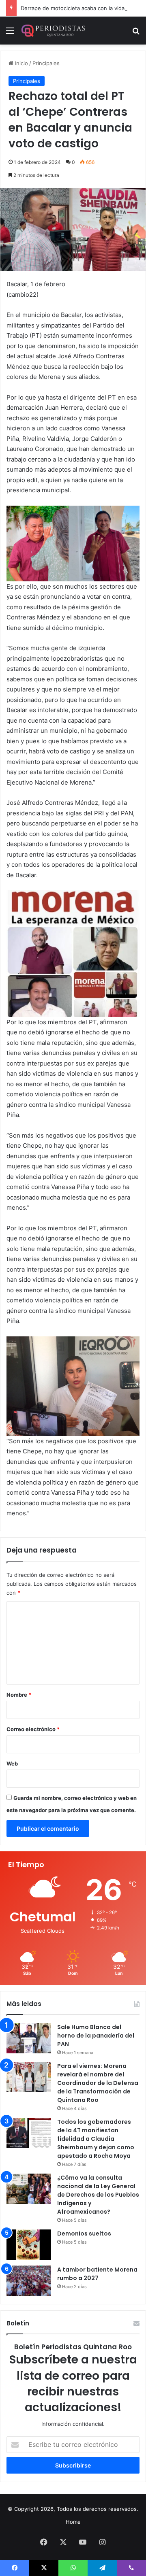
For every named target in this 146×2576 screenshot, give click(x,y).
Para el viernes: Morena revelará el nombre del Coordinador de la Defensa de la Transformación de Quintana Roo (98, 2083)
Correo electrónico (33, 1729)
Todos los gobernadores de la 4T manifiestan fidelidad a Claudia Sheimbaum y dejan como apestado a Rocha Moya (96, 2139)
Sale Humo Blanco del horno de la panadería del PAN (96, 2036)
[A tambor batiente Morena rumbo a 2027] (29, 2281)
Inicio (21, 63)
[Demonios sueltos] (29, 2245)
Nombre (19, 1695)
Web (12, 1763)
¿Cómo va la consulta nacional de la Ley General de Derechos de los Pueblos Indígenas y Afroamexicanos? (98, 2195)
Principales (46, 63)
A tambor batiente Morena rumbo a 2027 (97, 2274)
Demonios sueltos (84, 2234)
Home (73, 2522)
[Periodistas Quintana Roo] (53, 31)
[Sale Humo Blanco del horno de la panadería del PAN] (29, 2038)
